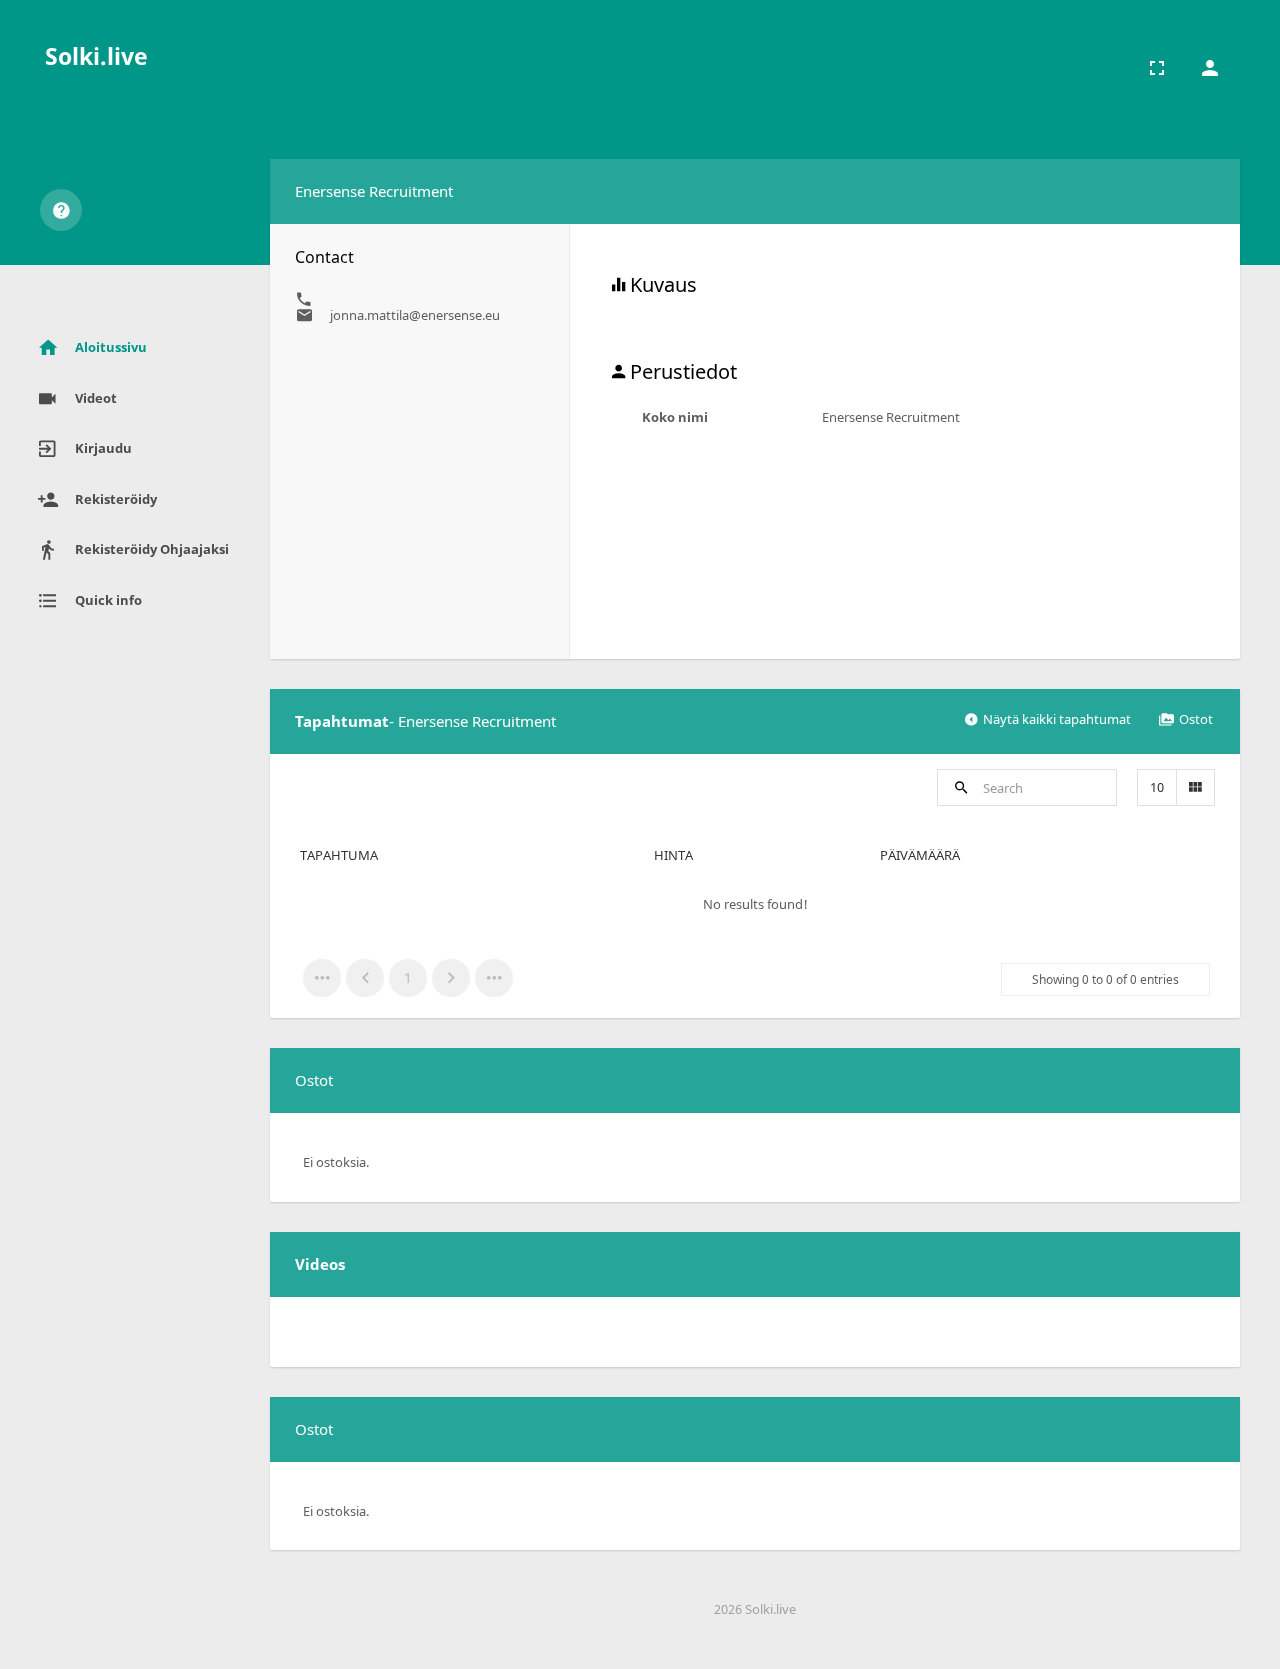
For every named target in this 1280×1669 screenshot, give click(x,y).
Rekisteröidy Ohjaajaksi (152, 549)
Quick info (108, 600)
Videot (96, 398)
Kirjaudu (103, 448)
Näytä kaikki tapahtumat (1057, 719)
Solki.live (96, 56)
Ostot (1196, 719)
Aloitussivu (111, 347)
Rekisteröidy (116, 499)
